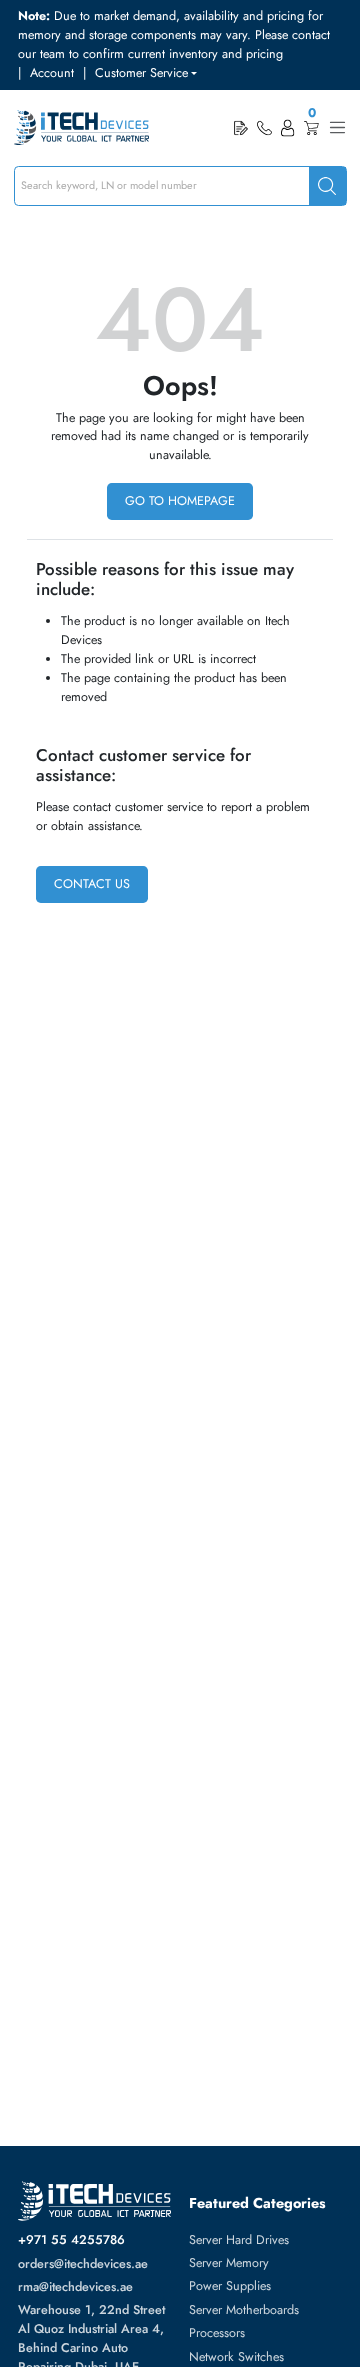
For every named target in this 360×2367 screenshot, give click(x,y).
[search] (327, 186)
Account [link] (52, 73)
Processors (217, 2333)
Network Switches (236, 2357)
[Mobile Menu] (337, 127)
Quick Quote (241, 127)
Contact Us (92, 884)
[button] (146, 73)
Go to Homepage (180, 501)
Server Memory (229, 2263)
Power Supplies (230, 2286)
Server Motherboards (244, 2310)
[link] (264, 128)
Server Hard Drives (239, 2240)
